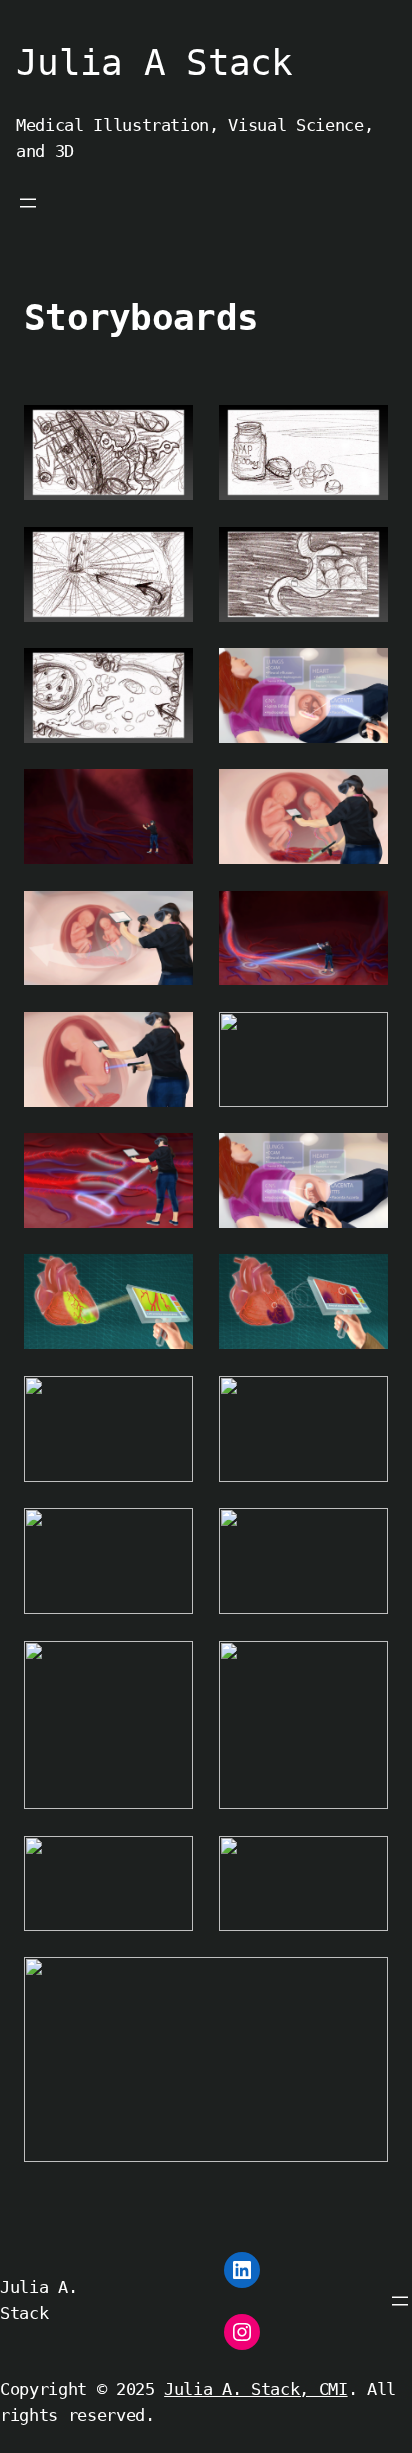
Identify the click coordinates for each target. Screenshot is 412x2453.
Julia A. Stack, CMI (255, 2389)
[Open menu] (28, 203)
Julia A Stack (154, 62)
